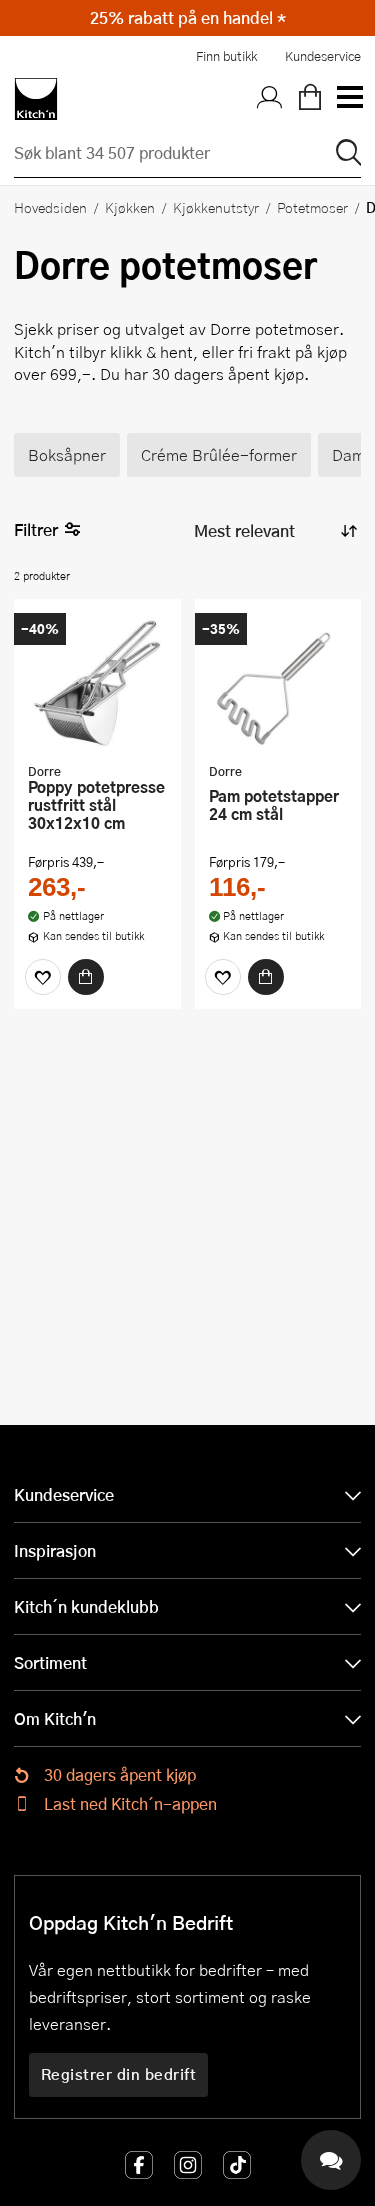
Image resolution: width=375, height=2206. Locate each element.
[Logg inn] (270, 99)
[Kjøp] (86, 977)
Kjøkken (130, 207)
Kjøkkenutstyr (216, 207)
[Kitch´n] (36, 99)
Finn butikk (226, 56)
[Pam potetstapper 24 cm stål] (278, 683)
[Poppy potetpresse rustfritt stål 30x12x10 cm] (97, 683)
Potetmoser (312, 207)
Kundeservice (323, 56)
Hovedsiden (50, 207)
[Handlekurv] (310, 99)
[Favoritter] (43, 977)
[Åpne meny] (349, 99)
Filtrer (36, 529)
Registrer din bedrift (119, 2074)
